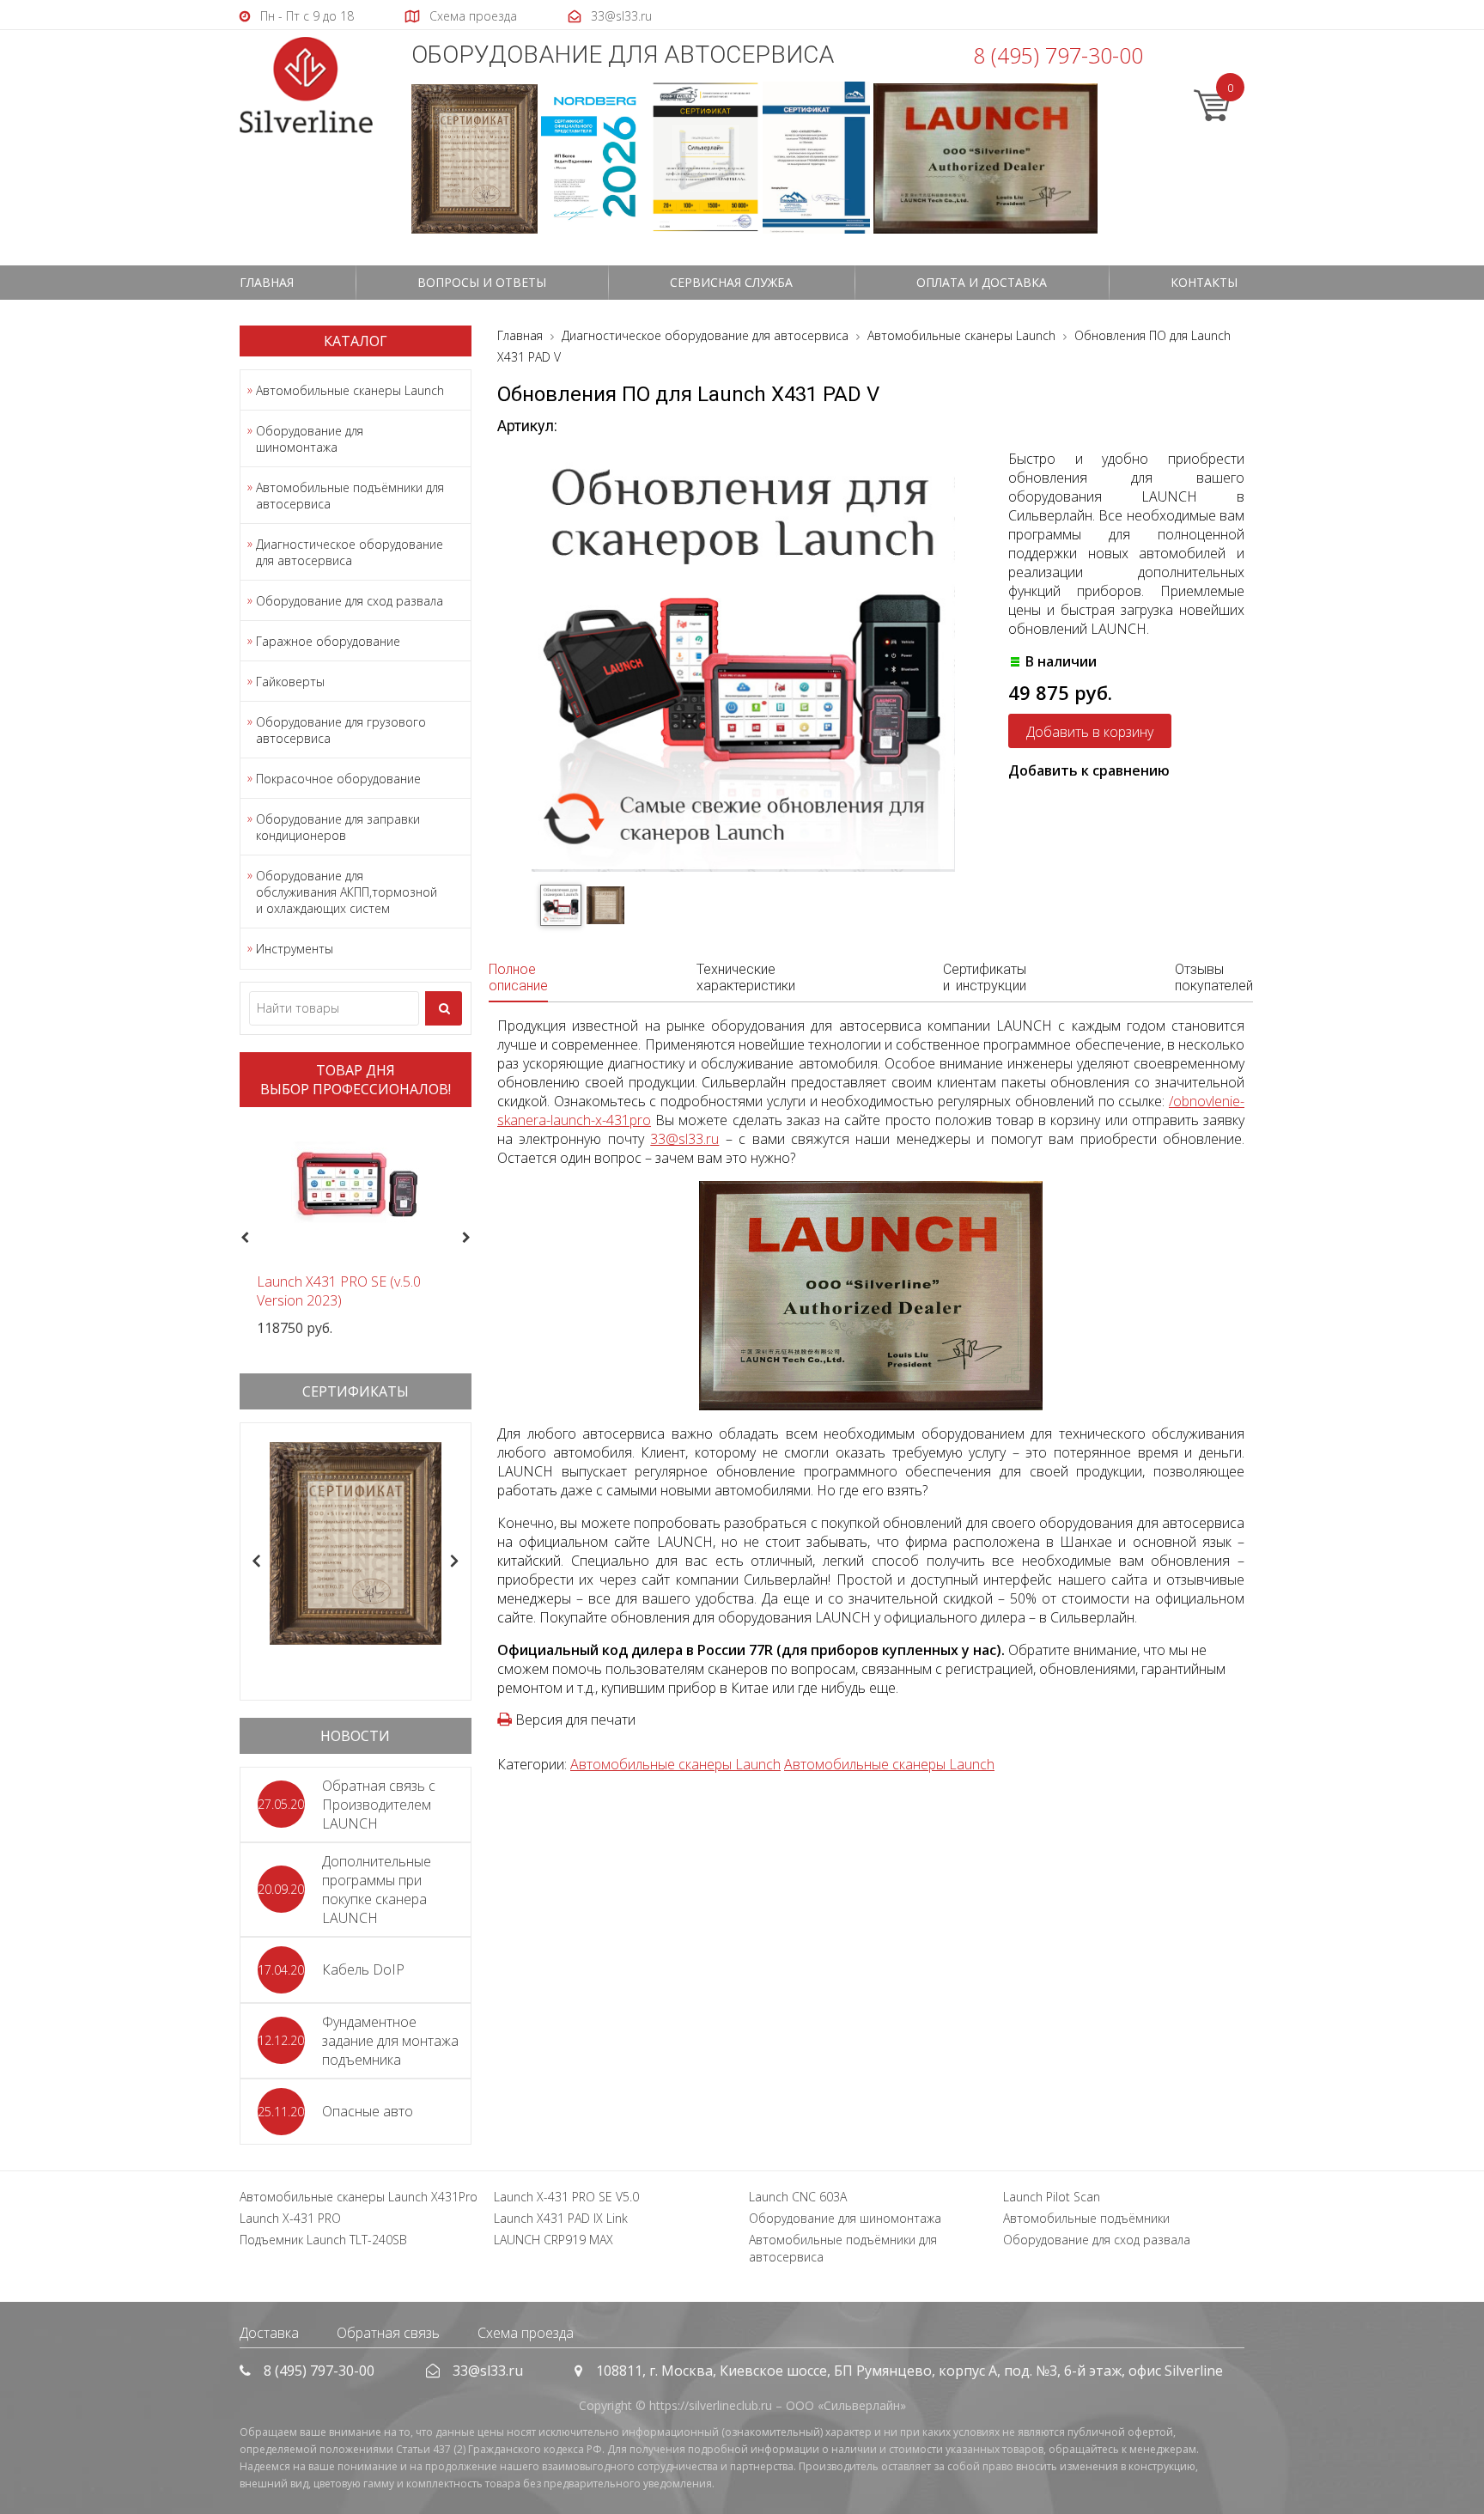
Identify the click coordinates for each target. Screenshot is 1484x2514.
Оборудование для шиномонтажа (310, 439)
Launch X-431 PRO (290, 2218)
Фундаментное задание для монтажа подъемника (390, 2041)
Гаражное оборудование (328, 641)
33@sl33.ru (684, 1139)
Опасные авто (368, 2111)
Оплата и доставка (982, 282)
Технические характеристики (746, 977)
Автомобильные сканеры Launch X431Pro (359, 2197)
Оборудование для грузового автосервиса (341, 730)
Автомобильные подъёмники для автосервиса (350, 496)
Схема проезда (526, 2333)
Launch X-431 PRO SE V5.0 (566, 2197)
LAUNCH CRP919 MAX (553, 2240)
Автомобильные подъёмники (1086, 2218)
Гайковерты (290, 682)
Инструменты (295, 949)
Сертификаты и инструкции (985, 977)
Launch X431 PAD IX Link (561, 2218)
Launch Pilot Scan (1052, 2197)
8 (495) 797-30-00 (1058, 55)
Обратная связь (388, 2333)
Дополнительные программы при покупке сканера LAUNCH (377, 1890)
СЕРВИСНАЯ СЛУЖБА (731, 282)
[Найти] (444, 1008)
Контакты (1204, 282)
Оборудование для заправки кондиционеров (338, 827)
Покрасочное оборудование (338, 779)
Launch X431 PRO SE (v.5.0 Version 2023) (339, 1291)
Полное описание (518, 977)
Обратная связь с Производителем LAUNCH (379, 1805)
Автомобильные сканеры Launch (350, 390)
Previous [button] (243, 1239)
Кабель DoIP (363, 1969)
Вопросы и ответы (482, 282)
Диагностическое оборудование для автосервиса (350, 552)
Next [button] (474, 1239)
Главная (267, 282)
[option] (356, 1229)
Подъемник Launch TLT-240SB (323, 2240)
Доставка (269, 2333)
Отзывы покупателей (1214, 977)
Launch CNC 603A (798, 2197)
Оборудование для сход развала (350, 601)
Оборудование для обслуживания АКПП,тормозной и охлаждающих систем (347, 892)
